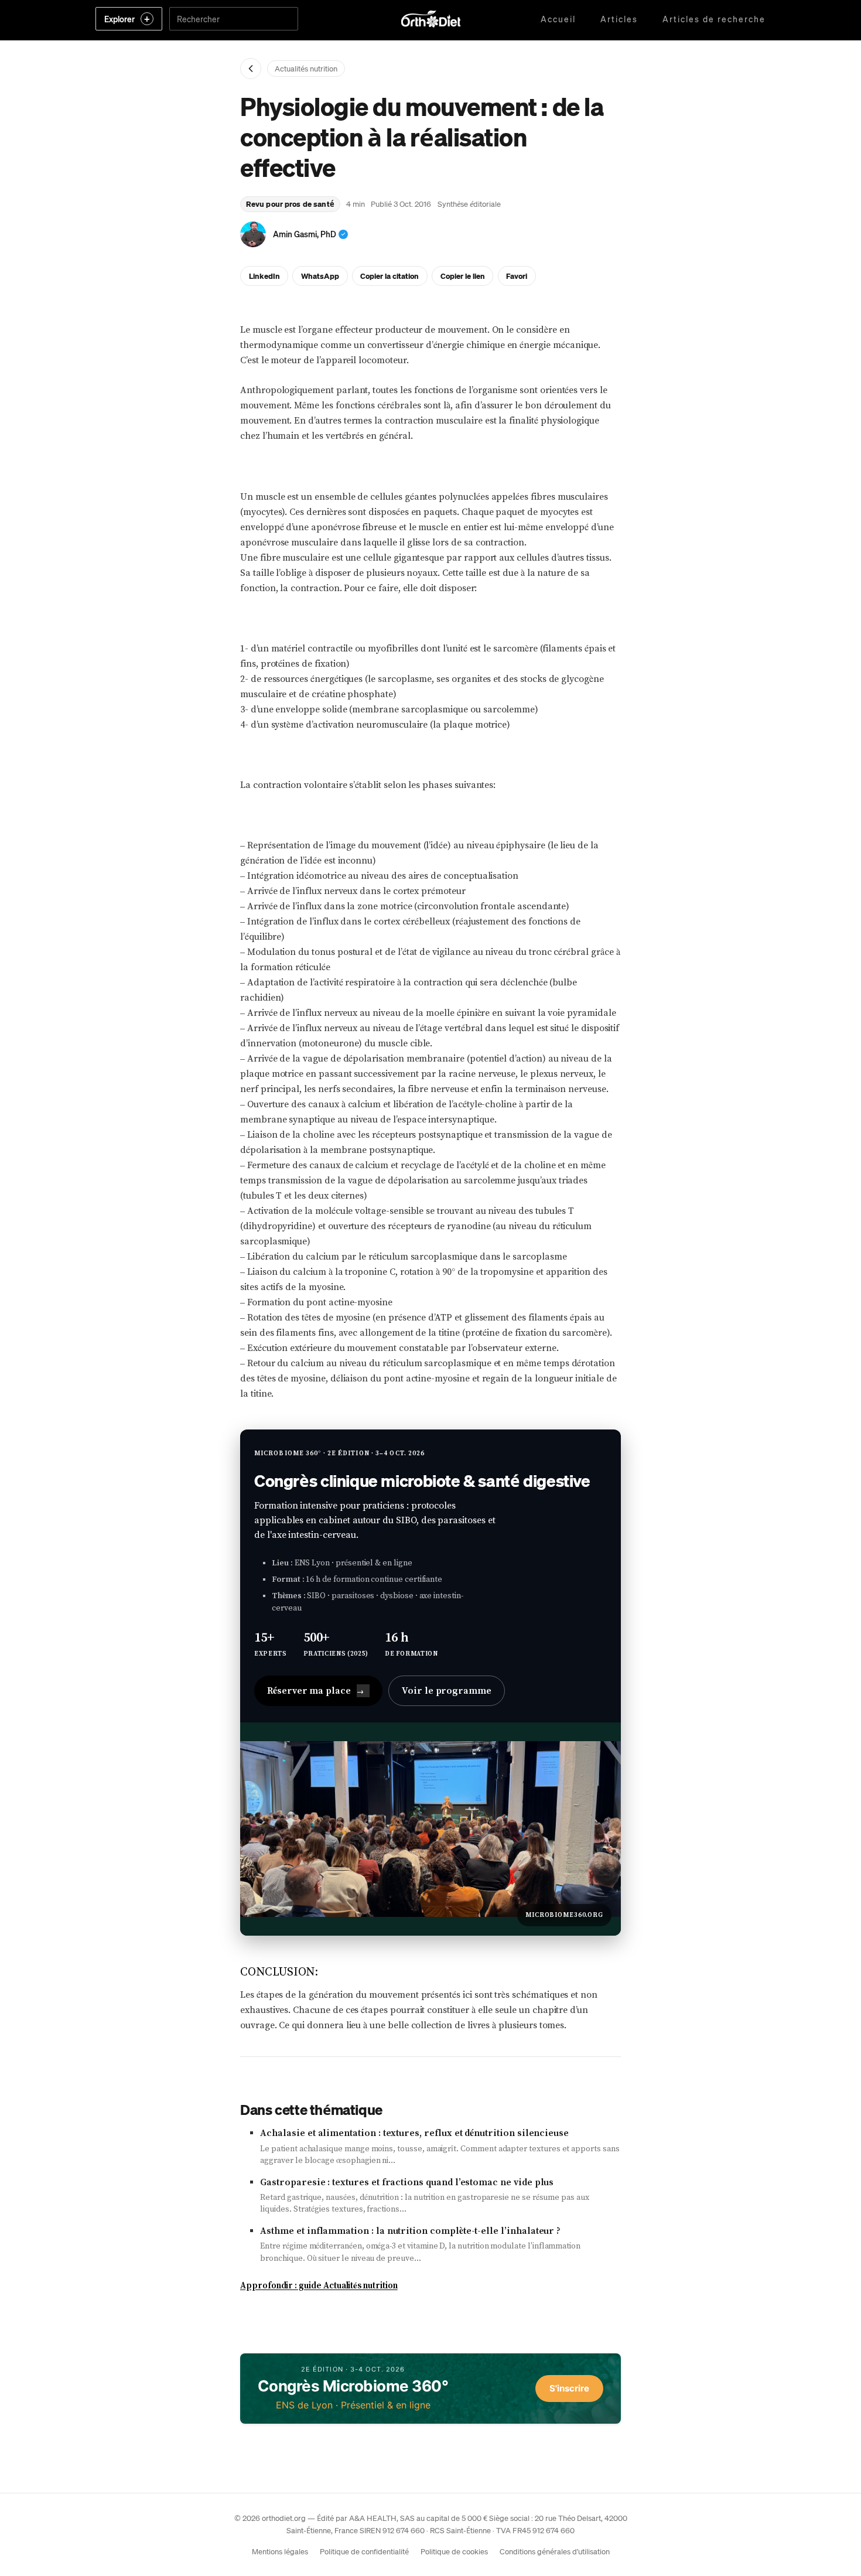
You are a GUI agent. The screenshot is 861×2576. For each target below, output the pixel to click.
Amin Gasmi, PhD (305, 234)
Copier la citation (389, 276)
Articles (619, 19)
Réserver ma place (315, 1691)
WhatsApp (320, 276)
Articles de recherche (714, 19)
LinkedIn (264, 276)
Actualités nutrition (306, 68)
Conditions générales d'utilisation (555, 2551)
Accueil (558, 19)
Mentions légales (280, 2551)
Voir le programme (447, 1691)
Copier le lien (463, 276)
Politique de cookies (454, 2551)
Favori (517, 276)
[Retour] (251, 69)
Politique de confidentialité (364, 2551)
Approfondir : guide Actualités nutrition (319, 2286)
